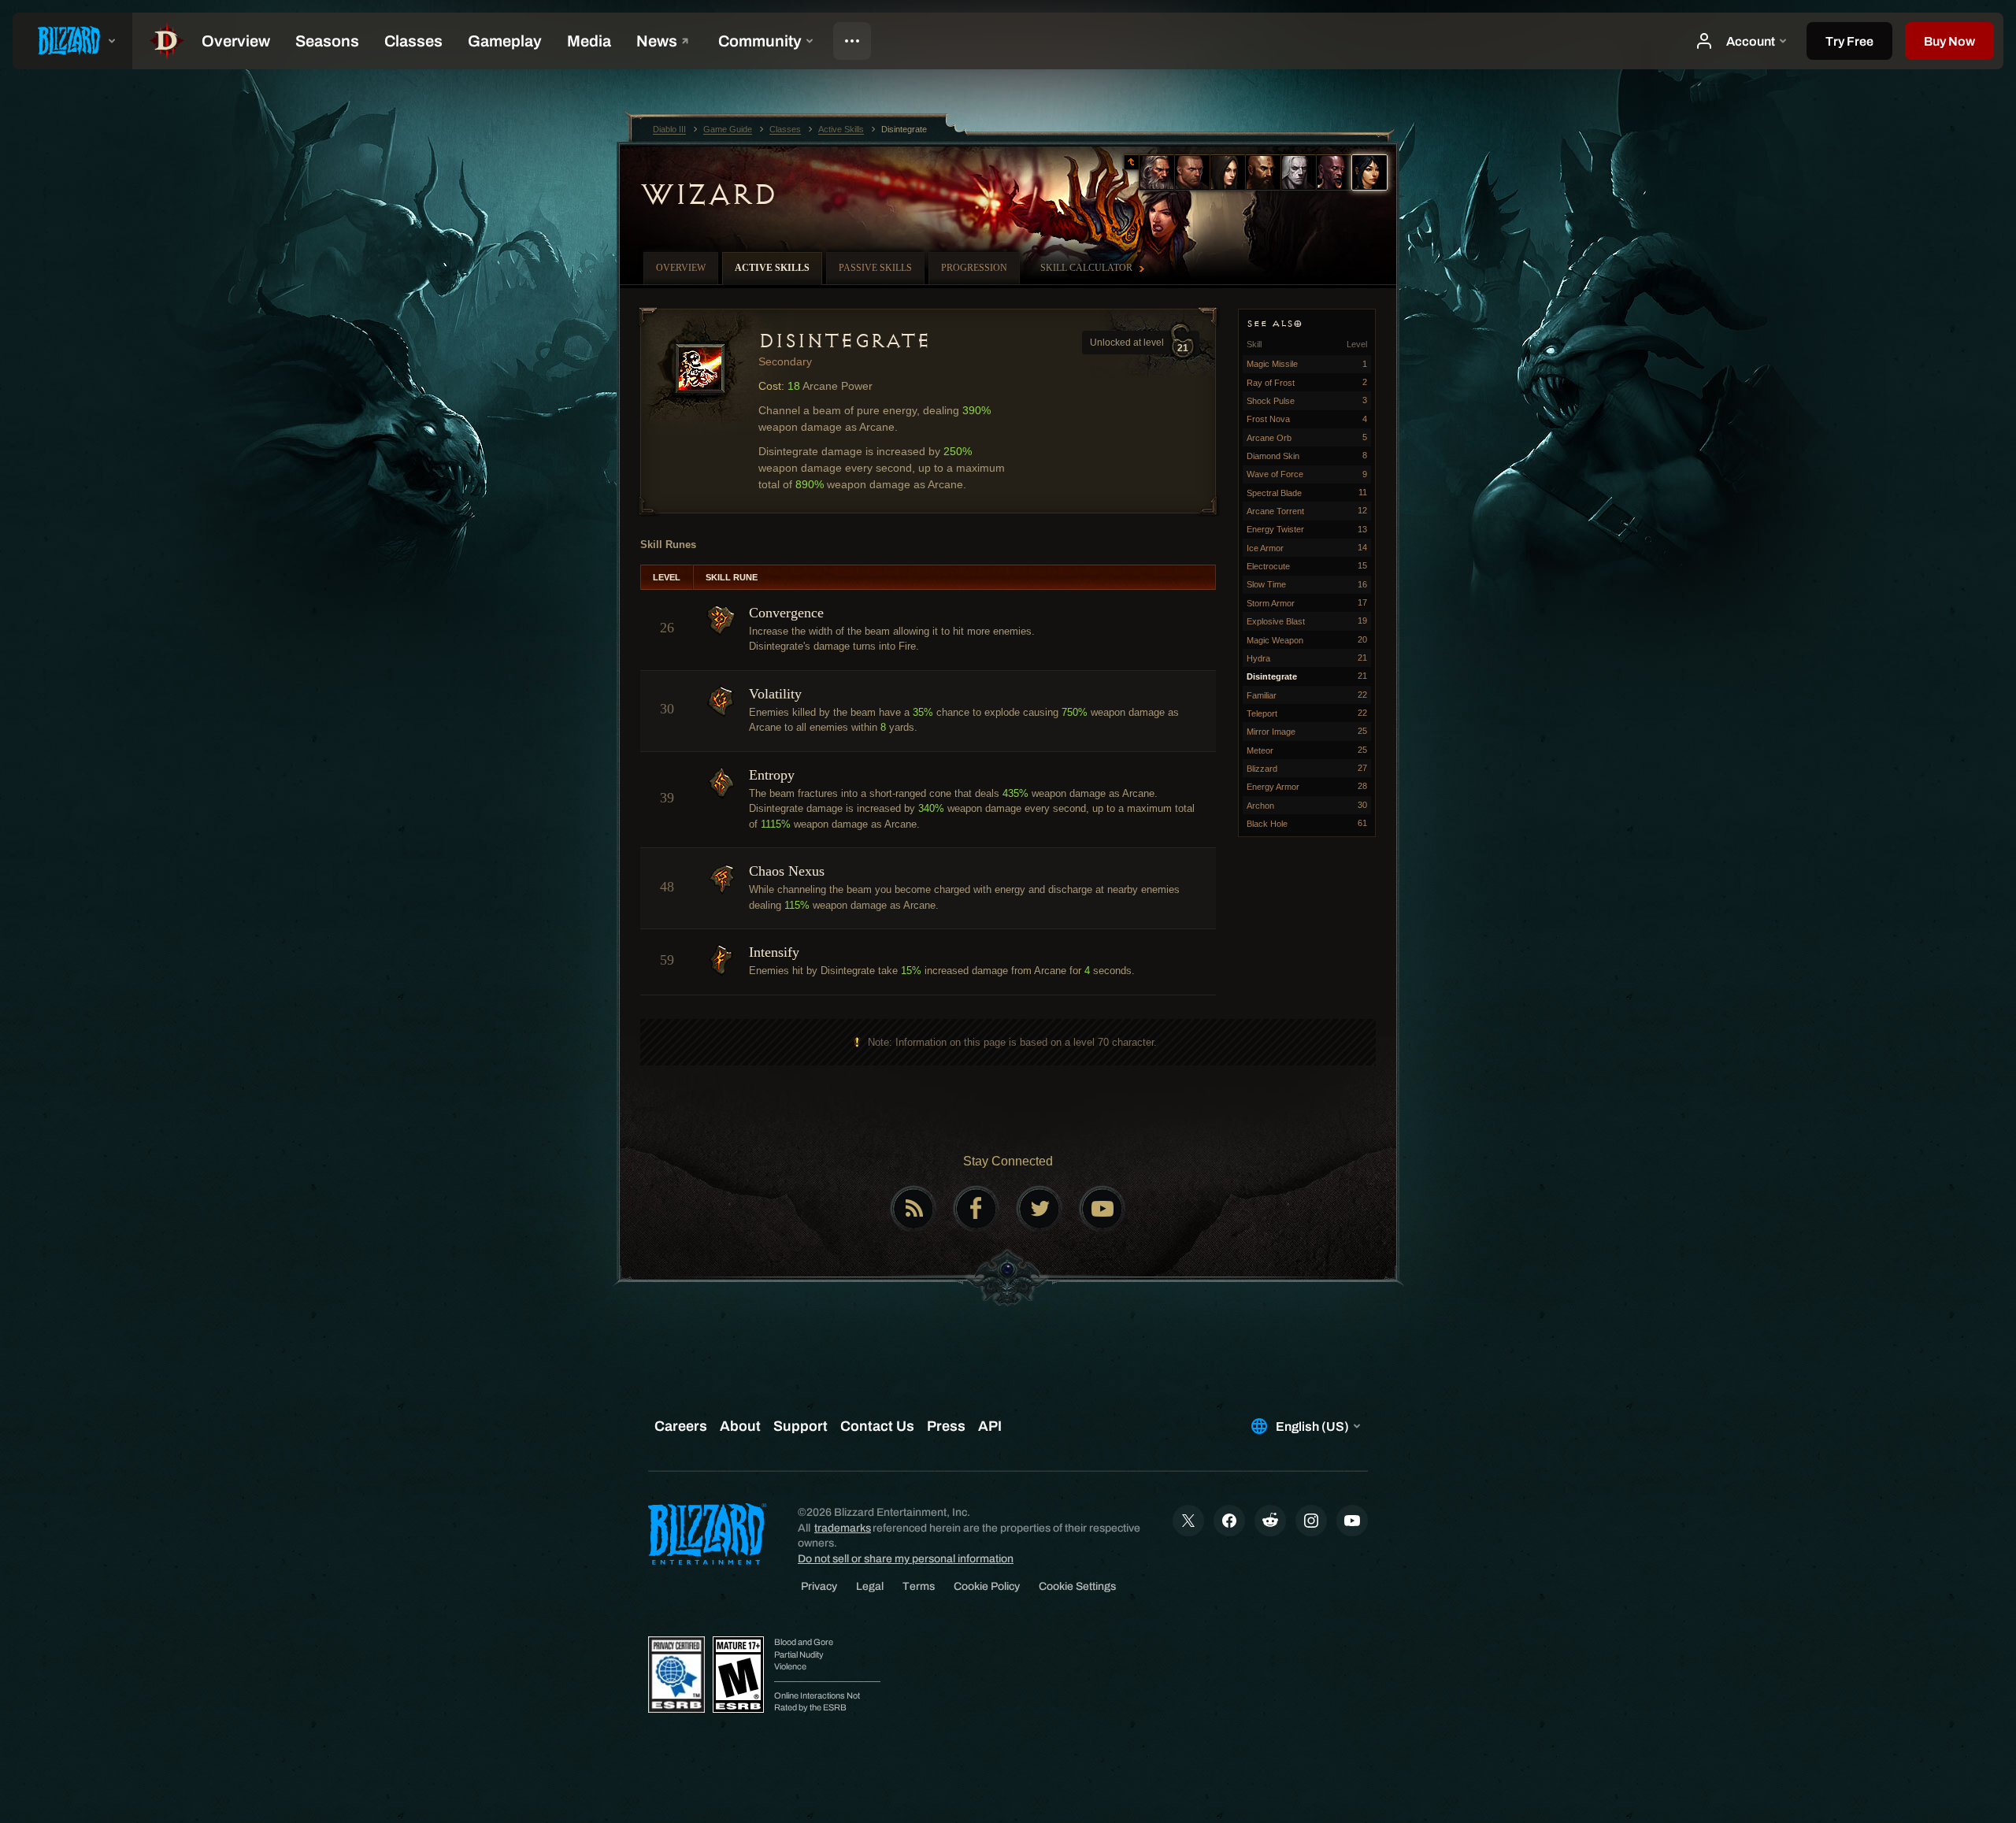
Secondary (785, 361)
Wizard (708, 195)
